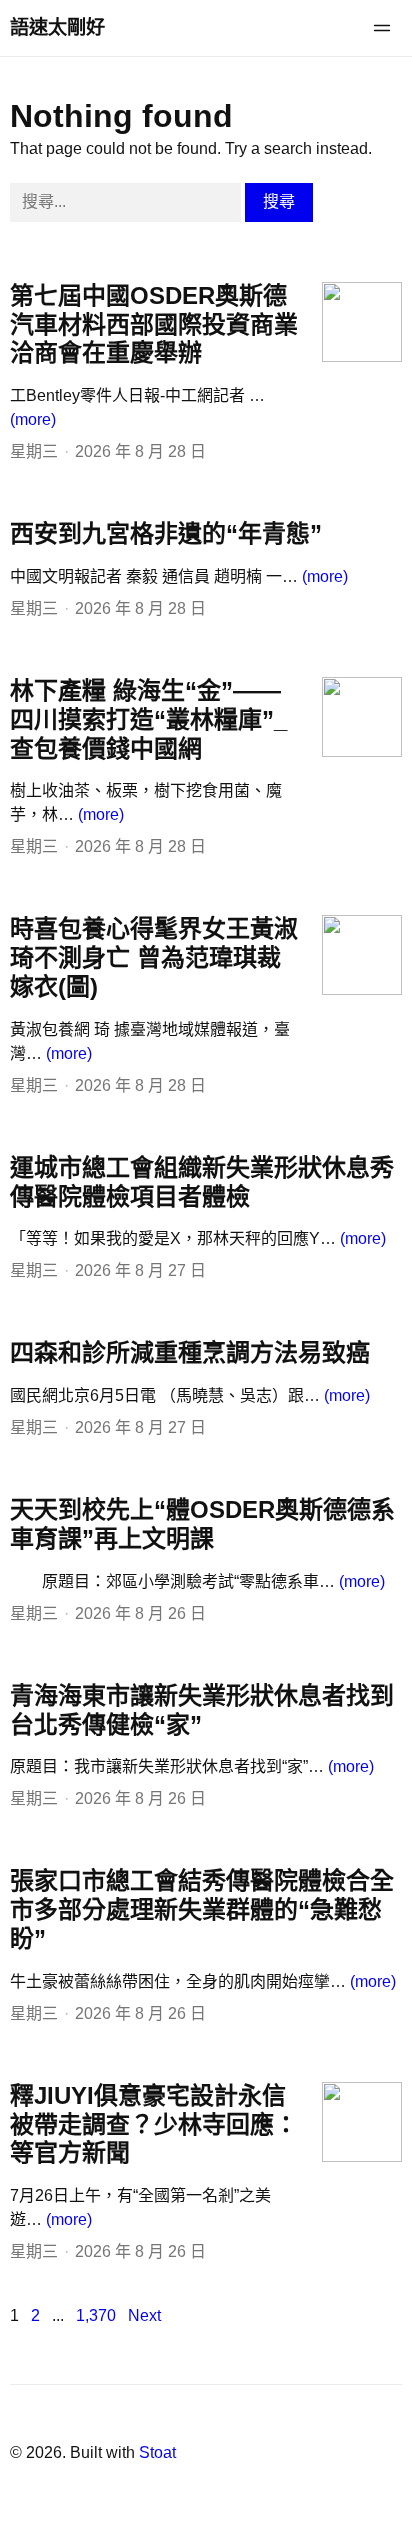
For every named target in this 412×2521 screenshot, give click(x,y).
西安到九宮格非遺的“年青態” (166, 533)
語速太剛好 (57, 27)
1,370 (96, 2315)
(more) (33, 419)
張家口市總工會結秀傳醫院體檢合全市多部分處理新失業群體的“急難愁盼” (202, 1909)
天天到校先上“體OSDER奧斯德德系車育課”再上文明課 (202, 1524)
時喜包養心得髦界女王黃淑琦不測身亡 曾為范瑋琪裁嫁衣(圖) (154, 957)
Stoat (157, 2452)
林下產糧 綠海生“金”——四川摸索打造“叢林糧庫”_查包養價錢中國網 (148, 719)
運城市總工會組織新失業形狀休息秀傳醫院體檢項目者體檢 (202, 1182)
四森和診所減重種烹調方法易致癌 (190, 1352)
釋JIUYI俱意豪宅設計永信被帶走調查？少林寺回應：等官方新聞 (154, 2124)
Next (144, 2315)
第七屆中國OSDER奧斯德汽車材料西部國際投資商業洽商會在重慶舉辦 (154, 324)
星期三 (34, 451)
